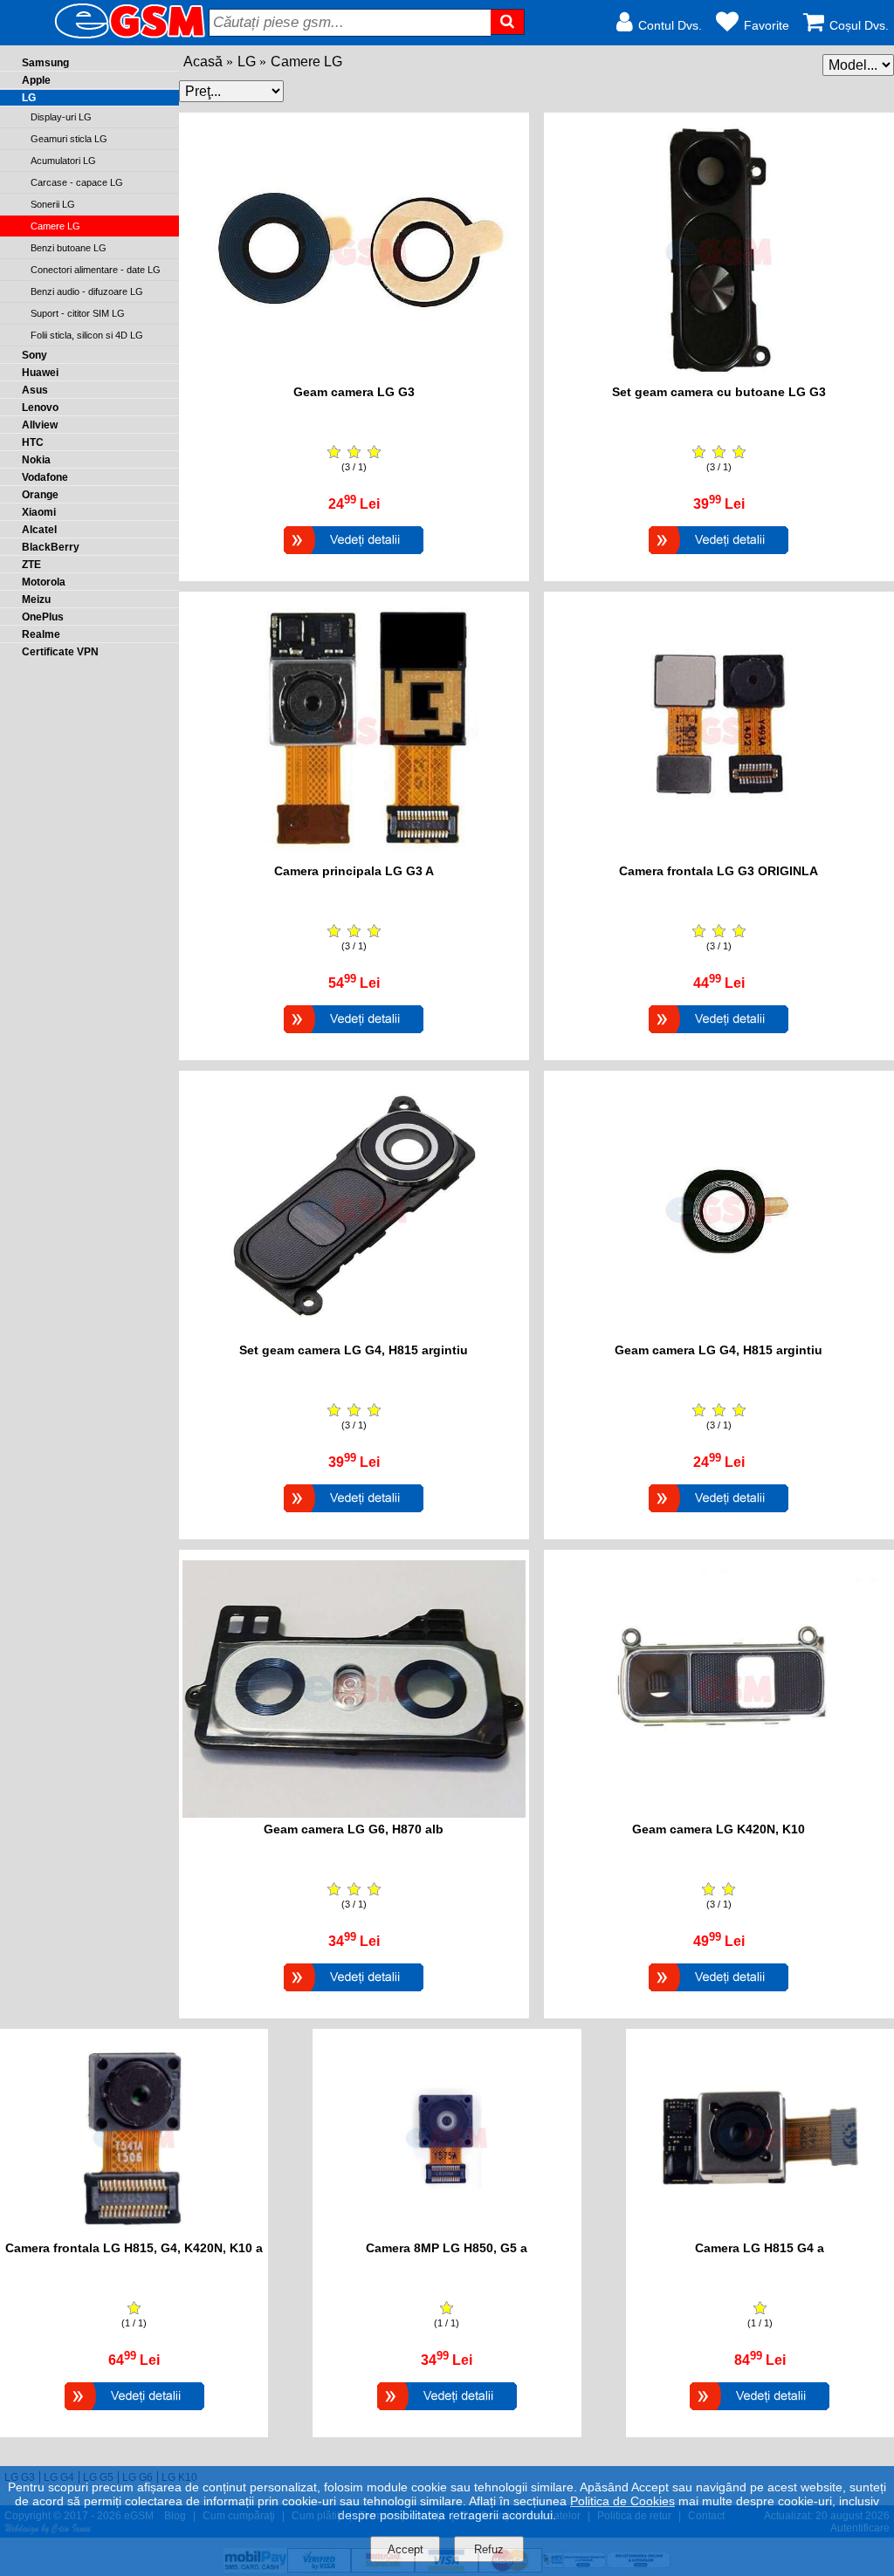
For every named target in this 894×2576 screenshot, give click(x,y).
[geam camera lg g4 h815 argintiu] (719, 1334)
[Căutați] (508, 22)
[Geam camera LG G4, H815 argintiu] (719, 1514)
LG (247, 62)
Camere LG (306, 62)
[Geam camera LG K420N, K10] (719, 1994)
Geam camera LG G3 (354, 392)
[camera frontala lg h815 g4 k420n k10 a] (134, 2232)
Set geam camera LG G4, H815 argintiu (354, 1350)
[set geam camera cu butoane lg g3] (719, 376)
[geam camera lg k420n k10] (719, 1813)
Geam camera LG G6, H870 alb (354, 1829)
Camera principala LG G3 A (354, 871)
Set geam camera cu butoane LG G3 (719, 392)
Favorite (767, 25)
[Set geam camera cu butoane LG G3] (719, 556)
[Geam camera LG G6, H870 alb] (354, 1994)
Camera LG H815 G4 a (760, 2248)
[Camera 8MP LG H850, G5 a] (447, 2412)
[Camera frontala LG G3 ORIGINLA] (719, 1035)
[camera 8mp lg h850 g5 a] (447, 2232)
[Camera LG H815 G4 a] (760, 2412)
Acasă (203, 62)
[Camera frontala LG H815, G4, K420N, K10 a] (134, 2412)
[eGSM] (109, 37)
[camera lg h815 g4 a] (760, 2232)
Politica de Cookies (622, 2501)
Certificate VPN (60, 652)
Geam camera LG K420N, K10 (719, 1829)
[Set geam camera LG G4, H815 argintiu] (354, 1514)
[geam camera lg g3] (354, 376)
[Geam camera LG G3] (354, 556)
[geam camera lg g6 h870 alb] (354, 1813)
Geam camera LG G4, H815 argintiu (719, 1350)
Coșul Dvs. (859, 25)
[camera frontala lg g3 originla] (719, 855)
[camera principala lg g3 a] (354, 855)
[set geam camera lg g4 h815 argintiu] (354, 1334)
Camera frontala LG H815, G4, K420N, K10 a (134, 2248)
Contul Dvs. (670, 25)
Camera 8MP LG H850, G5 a (447, 2248)
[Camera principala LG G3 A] (354, 1035)
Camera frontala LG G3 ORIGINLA (719, 871)
